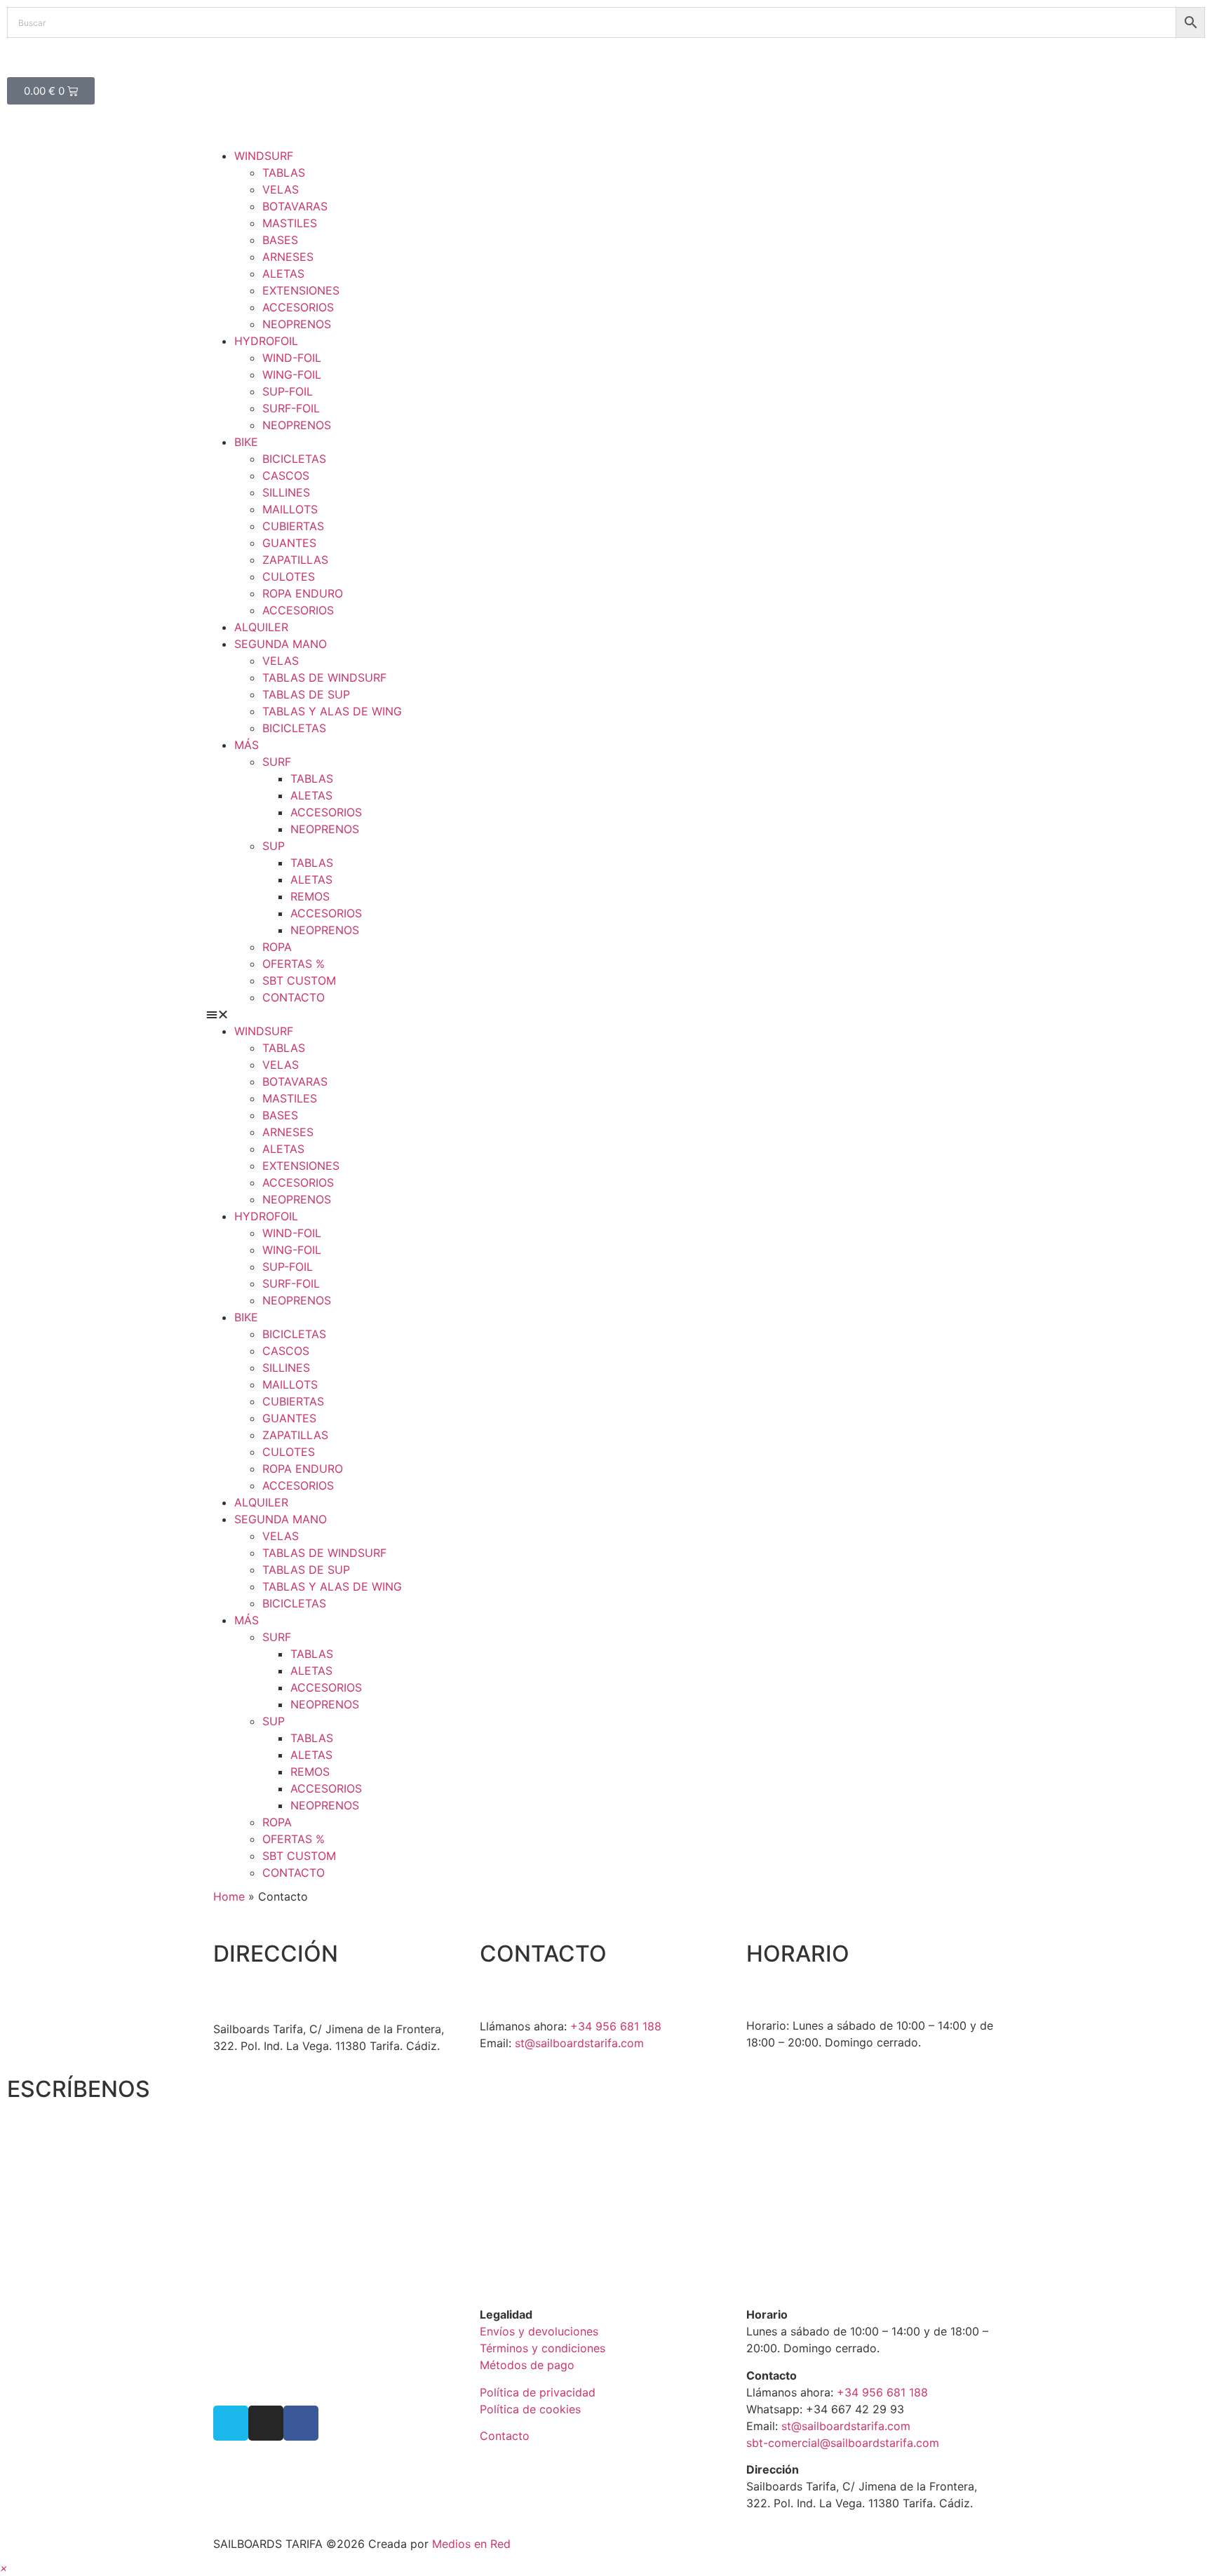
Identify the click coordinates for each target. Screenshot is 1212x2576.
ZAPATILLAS (295, 560)
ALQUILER (261, 627)
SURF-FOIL (291, 408)
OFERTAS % (294, 964)
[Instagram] (266, 2423)
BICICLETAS (294, 459)
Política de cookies (530, 2409)
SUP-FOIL (288, 391)
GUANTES (289, 543)
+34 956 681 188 (616, 2026)
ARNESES (288, 257)
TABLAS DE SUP (306, 694)
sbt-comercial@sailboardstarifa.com (843, 2443)
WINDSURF (264, 156)
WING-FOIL (292, 375)
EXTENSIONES (301, 290)
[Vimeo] (231, 2423)
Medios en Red (471, 2544)
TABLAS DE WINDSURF (324, 677)
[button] (606, 1014)
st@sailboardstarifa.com (579, 2043)
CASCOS (286, 476)
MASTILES (290, 223)
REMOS (310, 896)
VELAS (281, 189)
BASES (280, 240)
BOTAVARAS (295, 206)
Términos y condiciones (543, 2348)
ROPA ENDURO (303, 593)
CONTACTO (294, 997)
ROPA (277, 947)
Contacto (505, 2436)
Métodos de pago (527, 2365)
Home (229, 1896)
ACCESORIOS (298, 307)
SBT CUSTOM (299, 980)
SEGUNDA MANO (281, 644)
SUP (274, 846)
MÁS (247, 745)
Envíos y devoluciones (539, 2331)
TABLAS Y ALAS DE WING (332, 711)
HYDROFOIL (266, 341)
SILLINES (286, 492)
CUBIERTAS (293, 526)
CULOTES (289, 576)
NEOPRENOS (297, 324)
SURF (277, 762)
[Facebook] (301, 2423)
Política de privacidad (538, 2392)
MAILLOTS (290, 509)
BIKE (246, 442)
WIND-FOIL (292, 358)
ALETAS (283, 274)
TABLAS (284, 173)
